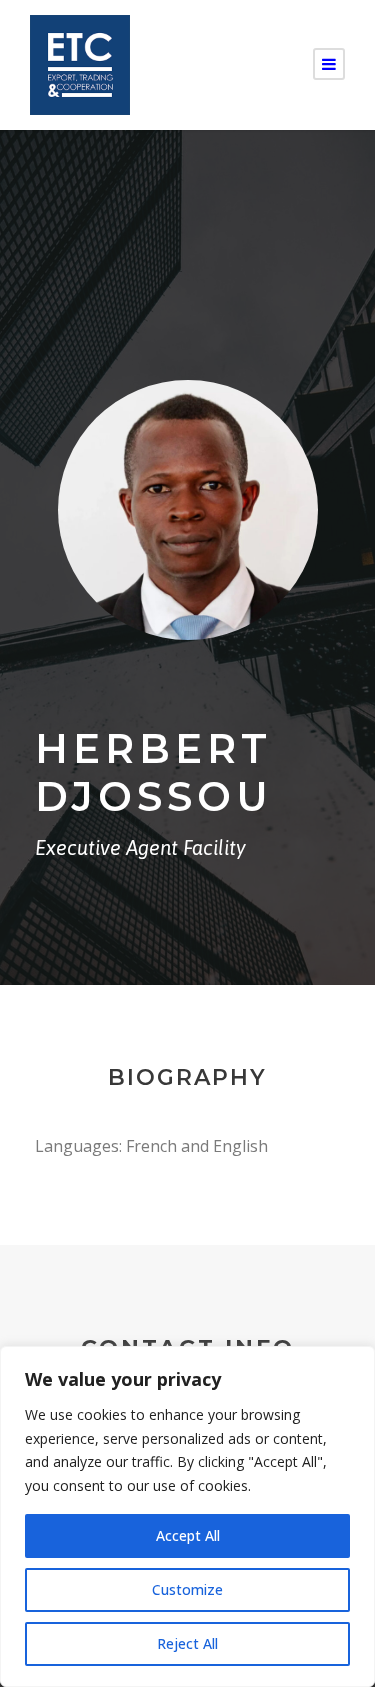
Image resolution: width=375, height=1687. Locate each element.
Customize (187, 1589)
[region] (187, 1516)
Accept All (188, 1535)
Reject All (187, 1643)
